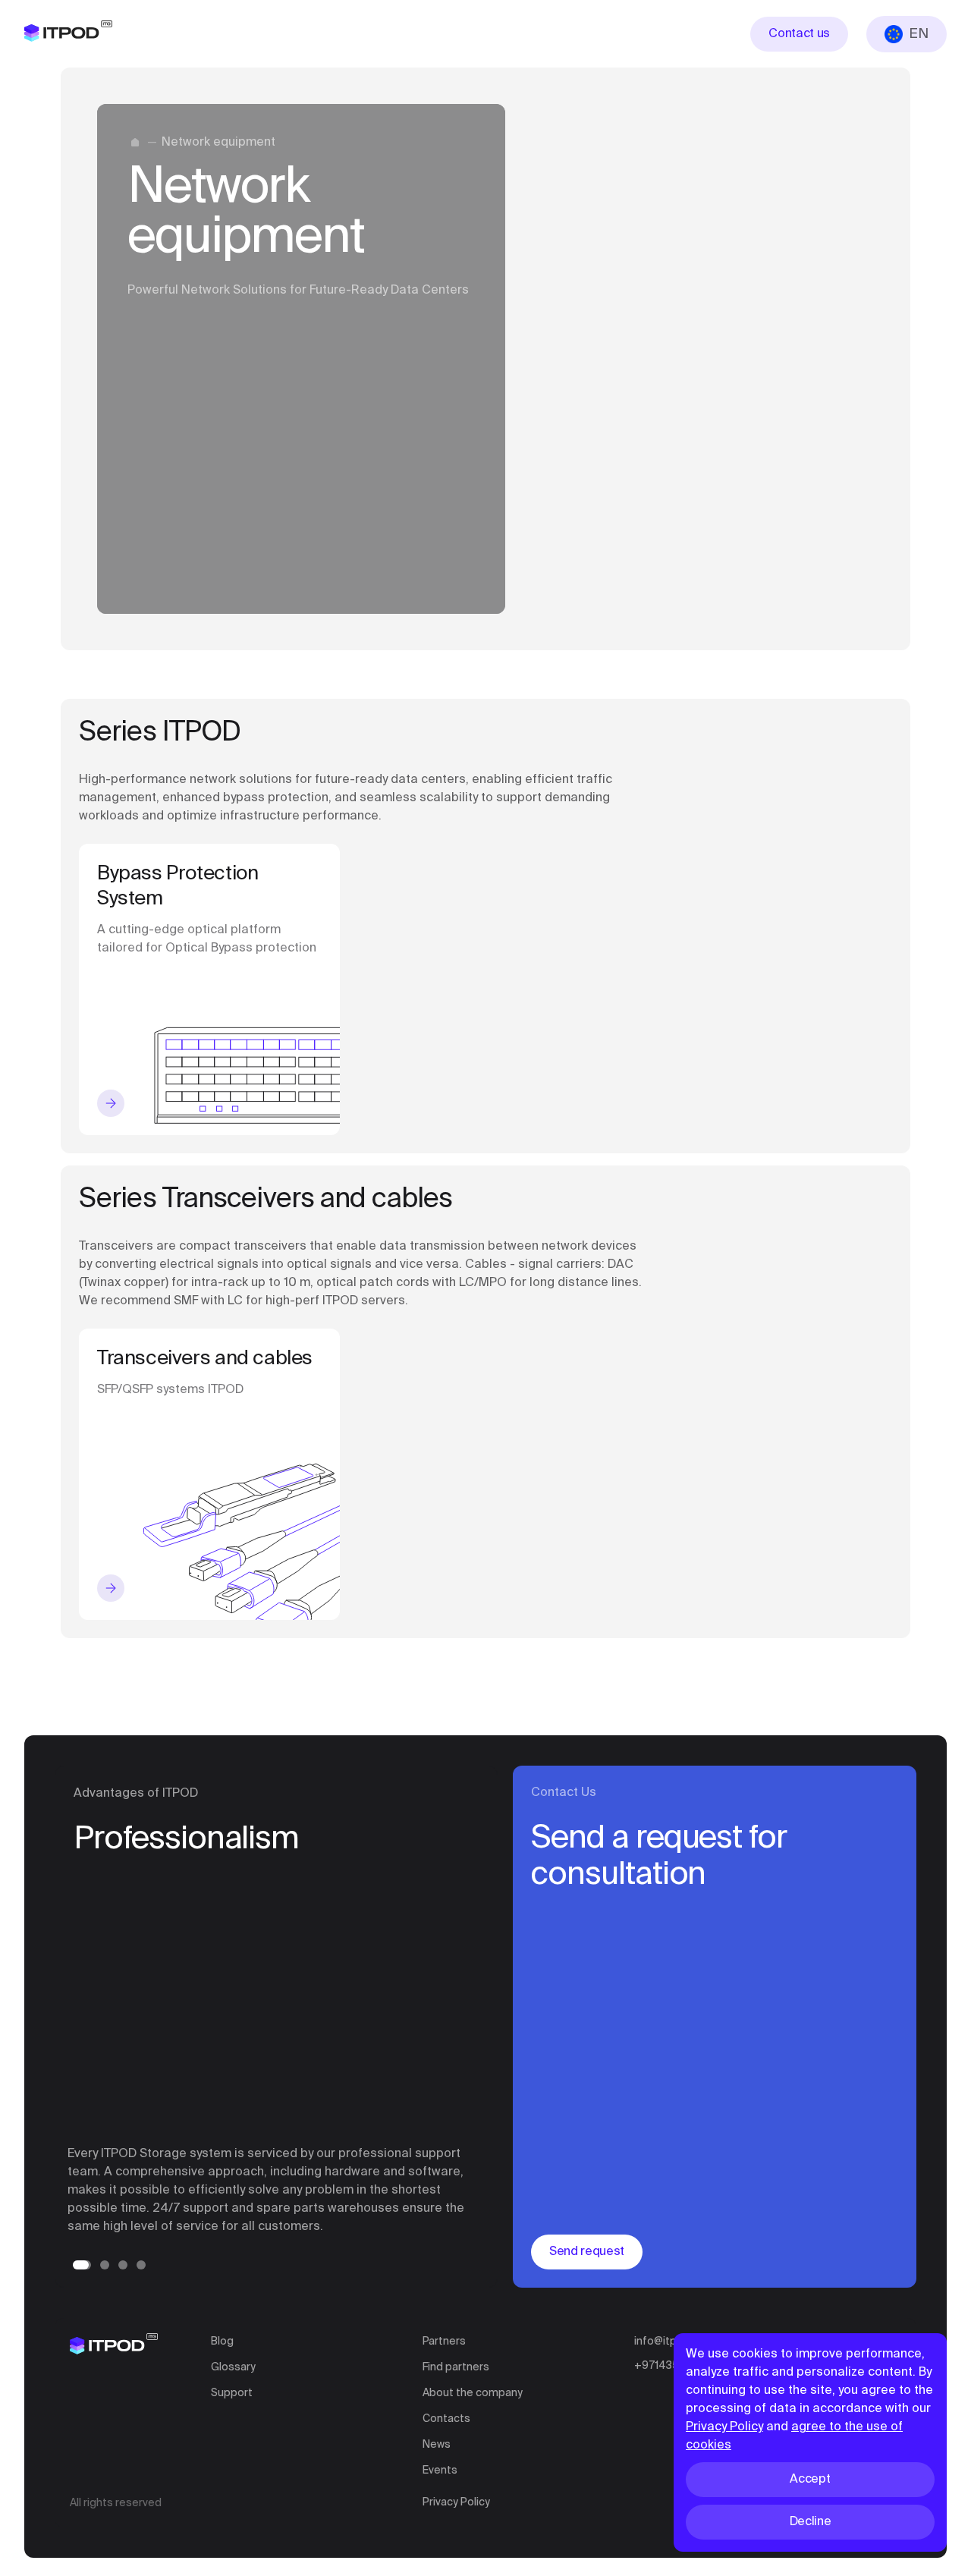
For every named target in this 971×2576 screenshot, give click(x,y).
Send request (587, 2252)
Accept (810, 2480)
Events (440, 2471)
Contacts (446, 2419)
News (437, 2445)
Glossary (233, 2367)
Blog (222, 2342)
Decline (811, 2522)
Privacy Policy (456, 2502)
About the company (473, 2393)
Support (232, 2393)
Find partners (456, 2367)
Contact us (799, 34)
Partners (444, 2342)
